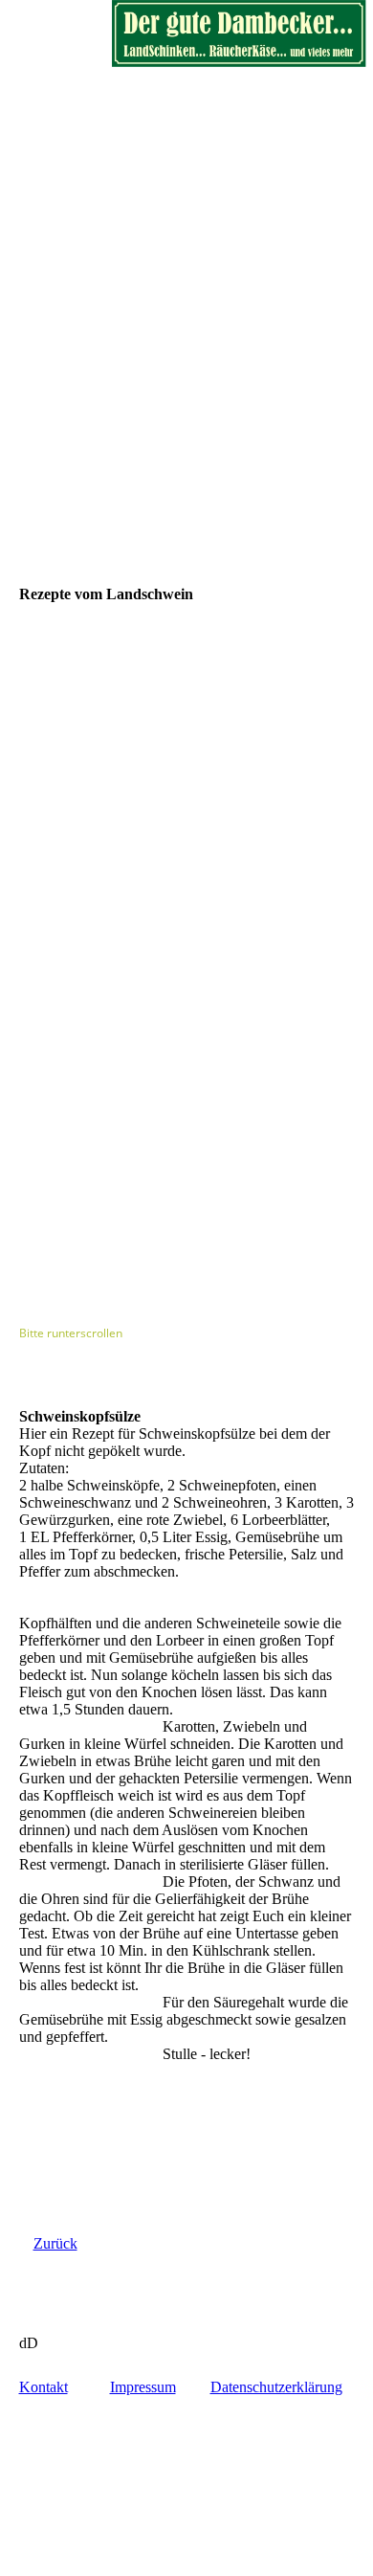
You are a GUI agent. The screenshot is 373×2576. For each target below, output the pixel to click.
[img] (239, 34)
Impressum (143, 2387)
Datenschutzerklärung (276, 2387)
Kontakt (44, 2387)
